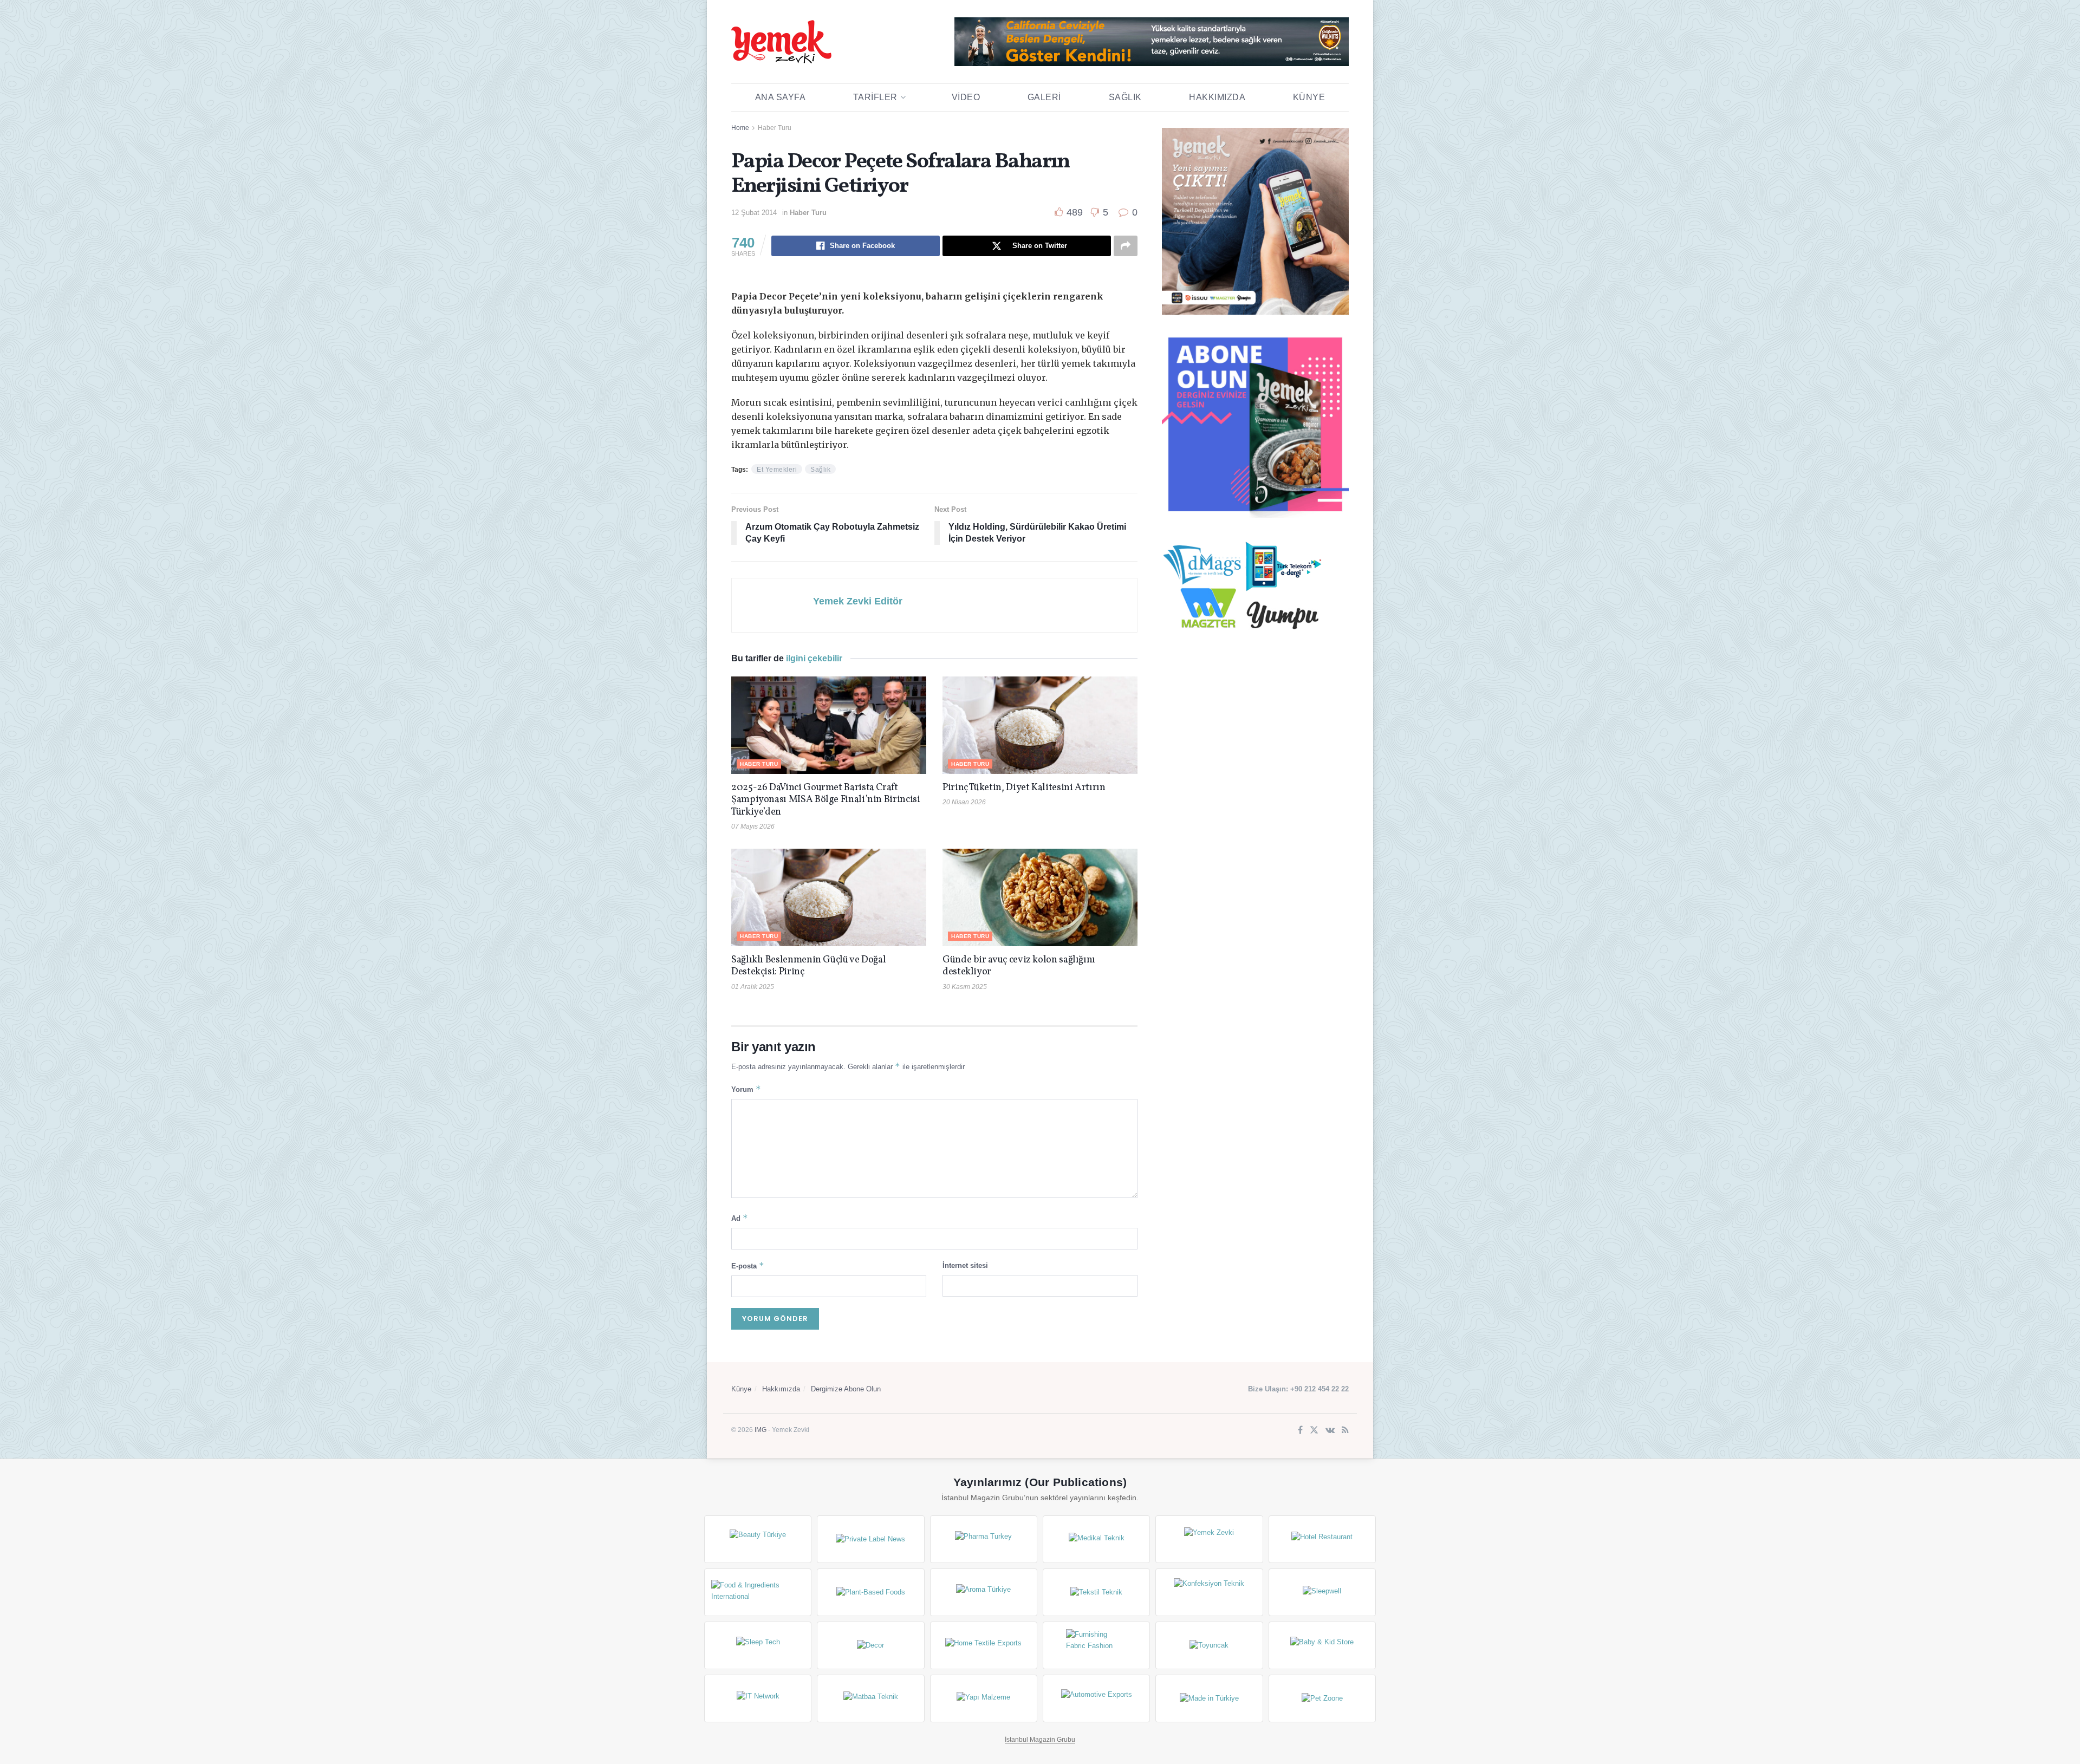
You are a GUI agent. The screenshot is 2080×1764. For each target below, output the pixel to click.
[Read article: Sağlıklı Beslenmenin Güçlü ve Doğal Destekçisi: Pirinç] (829, 897)
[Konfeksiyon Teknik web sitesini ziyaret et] (1209, 1592)
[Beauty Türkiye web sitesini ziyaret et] (758, 1539)
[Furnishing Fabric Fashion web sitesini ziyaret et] (1096, 1645)
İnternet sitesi (965, 1265)
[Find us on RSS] (1345, 1431)
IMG (760, 1430)
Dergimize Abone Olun (846, 1389)
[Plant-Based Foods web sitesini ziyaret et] (870, 1592)
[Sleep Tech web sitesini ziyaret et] (758, 1645)
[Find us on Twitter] (1314, 1431)
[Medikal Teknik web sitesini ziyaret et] (1096, 1539)
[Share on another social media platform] (1126, 246)
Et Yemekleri (777, 470)
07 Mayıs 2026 (753, 826)
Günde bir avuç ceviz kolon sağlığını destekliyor (1019, 966)
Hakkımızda (1217, 97)
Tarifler (875, 97)
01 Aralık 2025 (753, 987)
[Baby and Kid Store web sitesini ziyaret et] (1322, 1645)
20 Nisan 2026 (964, 802)
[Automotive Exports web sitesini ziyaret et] (1096, 1698)
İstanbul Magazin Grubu (1040, 1740)
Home (740, 128)
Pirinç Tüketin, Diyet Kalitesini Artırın (1024, 788)
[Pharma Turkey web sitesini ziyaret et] (984, 1539)
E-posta (748, 1265)
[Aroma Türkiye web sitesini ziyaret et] (984, 1592)
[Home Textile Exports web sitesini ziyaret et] (984, 1645)
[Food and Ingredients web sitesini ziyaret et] (758, 1592)
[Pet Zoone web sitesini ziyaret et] (1322, 1698)
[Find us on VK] (1330, 1431)
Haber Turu (775, 128)
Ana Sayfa (781, 97)
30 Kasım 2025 (965, 987)
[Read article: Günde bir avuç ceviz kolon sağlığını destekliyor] (1040, 897)
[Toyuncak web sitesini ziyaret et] (1209, 1645)
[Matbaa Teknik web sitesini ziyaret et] (870, 1698)
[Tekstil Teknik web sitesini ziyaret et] (1096, 1592)
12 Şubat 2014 (754, 213)
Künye (1309, 97)
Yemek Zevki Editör (858, 601)
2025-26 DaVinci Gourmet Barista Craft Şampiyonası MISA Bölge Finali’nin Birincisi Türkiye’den (826, 800)
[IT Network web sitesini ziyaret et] (758, 1698)
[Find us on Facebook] (1300, 1431)
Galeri (1044, 97)
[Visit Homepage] (781, 42)
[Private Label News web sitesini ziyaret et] (870, 1539)
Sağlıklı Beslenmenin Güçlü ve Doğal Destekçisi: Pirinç (808, 966)
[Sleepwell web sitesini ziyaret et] (1322, 1592)
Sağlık (1125, 97)
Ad (740, 1218)
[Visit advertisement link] (1152, 42)
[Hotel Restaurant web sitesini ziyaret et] (1322, 1539)
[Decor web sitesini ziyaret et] (870, 1645)
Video (966, 97)
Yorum (746, 1089)
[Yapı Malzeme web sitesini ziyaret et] (984, 1698)
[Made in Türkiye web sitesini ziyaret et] (1209, 1698)
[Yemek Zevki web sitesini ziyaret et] (1209, 1539)
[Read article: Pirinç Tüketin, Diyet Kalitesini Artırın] (1040, 725)
